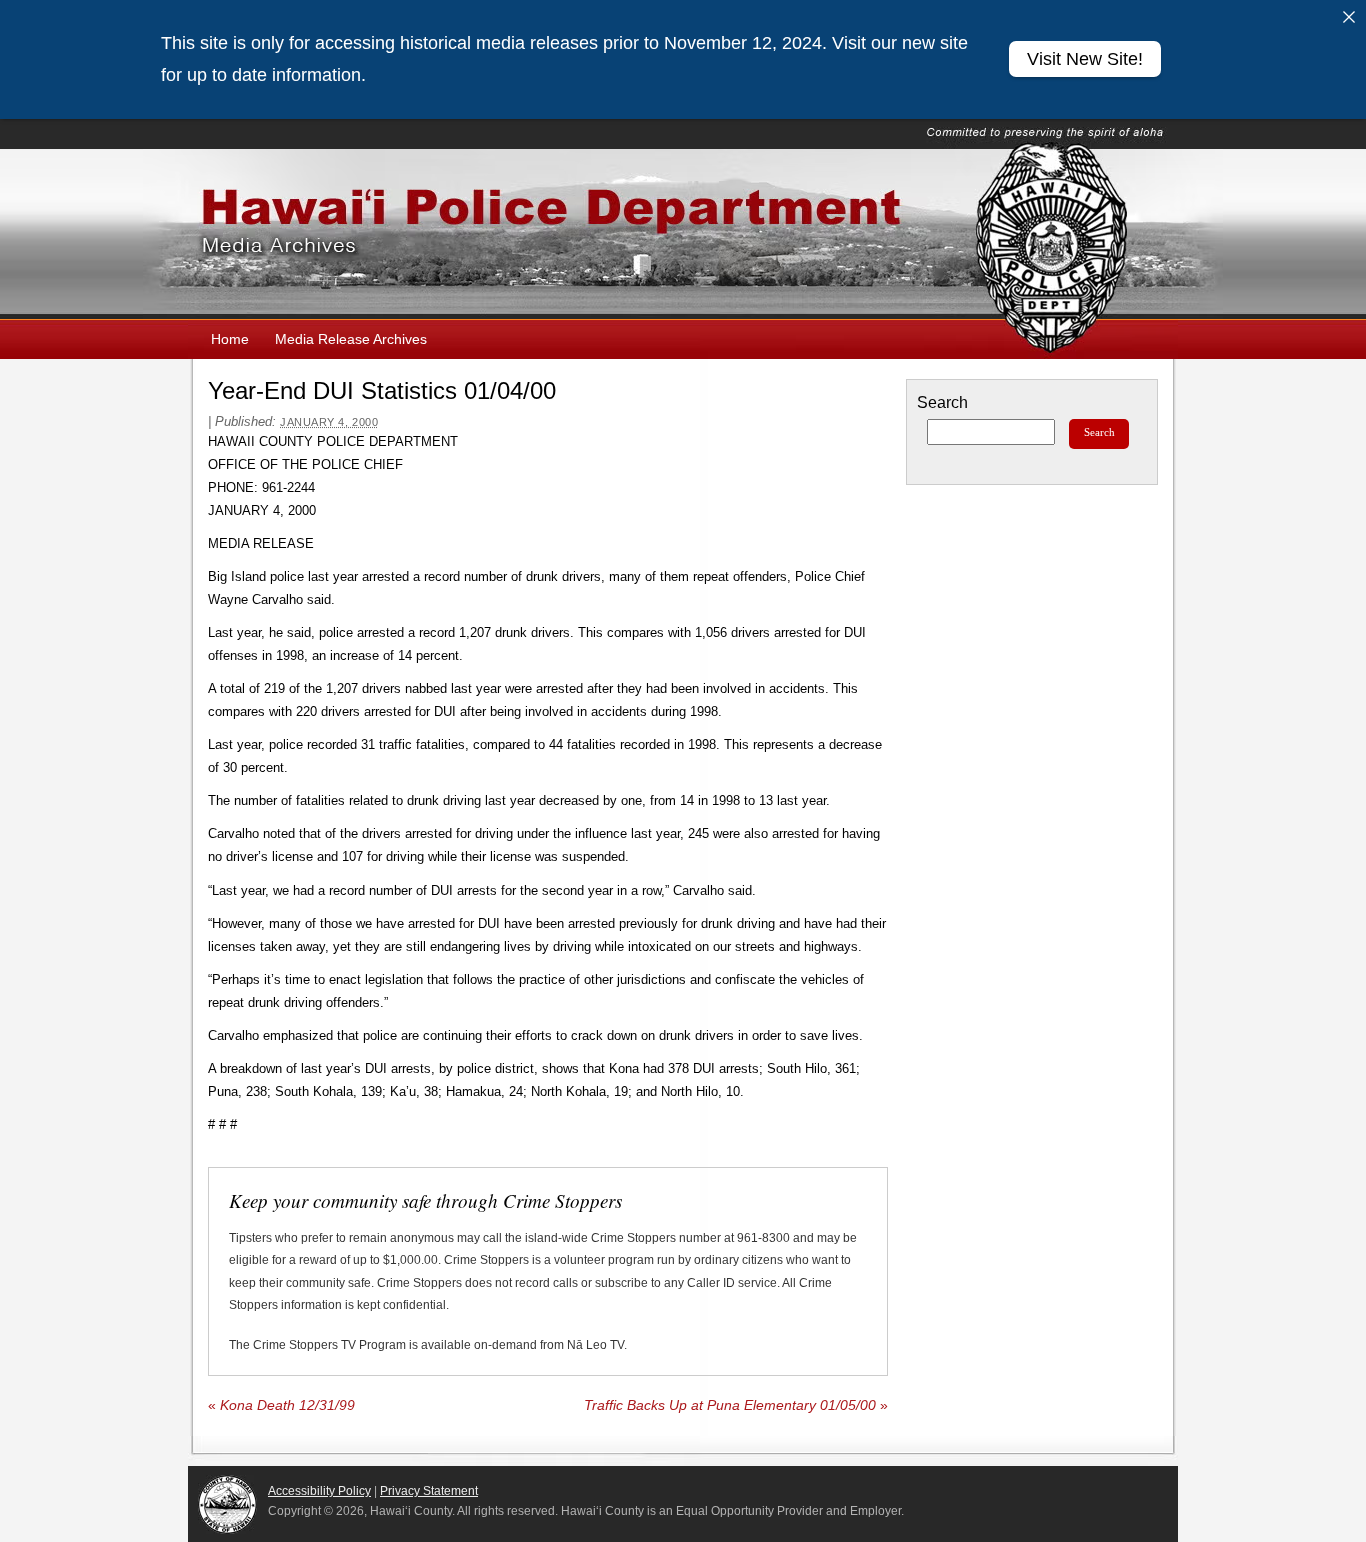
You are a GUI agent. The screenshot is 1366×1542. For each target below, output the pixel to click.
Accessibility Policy (319, 1491)
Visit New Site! (1085, 59)
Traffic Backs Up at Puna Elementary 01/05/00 (736, 1405)
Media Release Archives (351, 339)
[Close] (1349, 17)
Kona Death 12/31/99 (281, 1405)
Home (230, 339)
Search (942, 402)
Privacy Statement (429, 1491)
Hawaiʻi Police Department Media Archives (683, 234)
